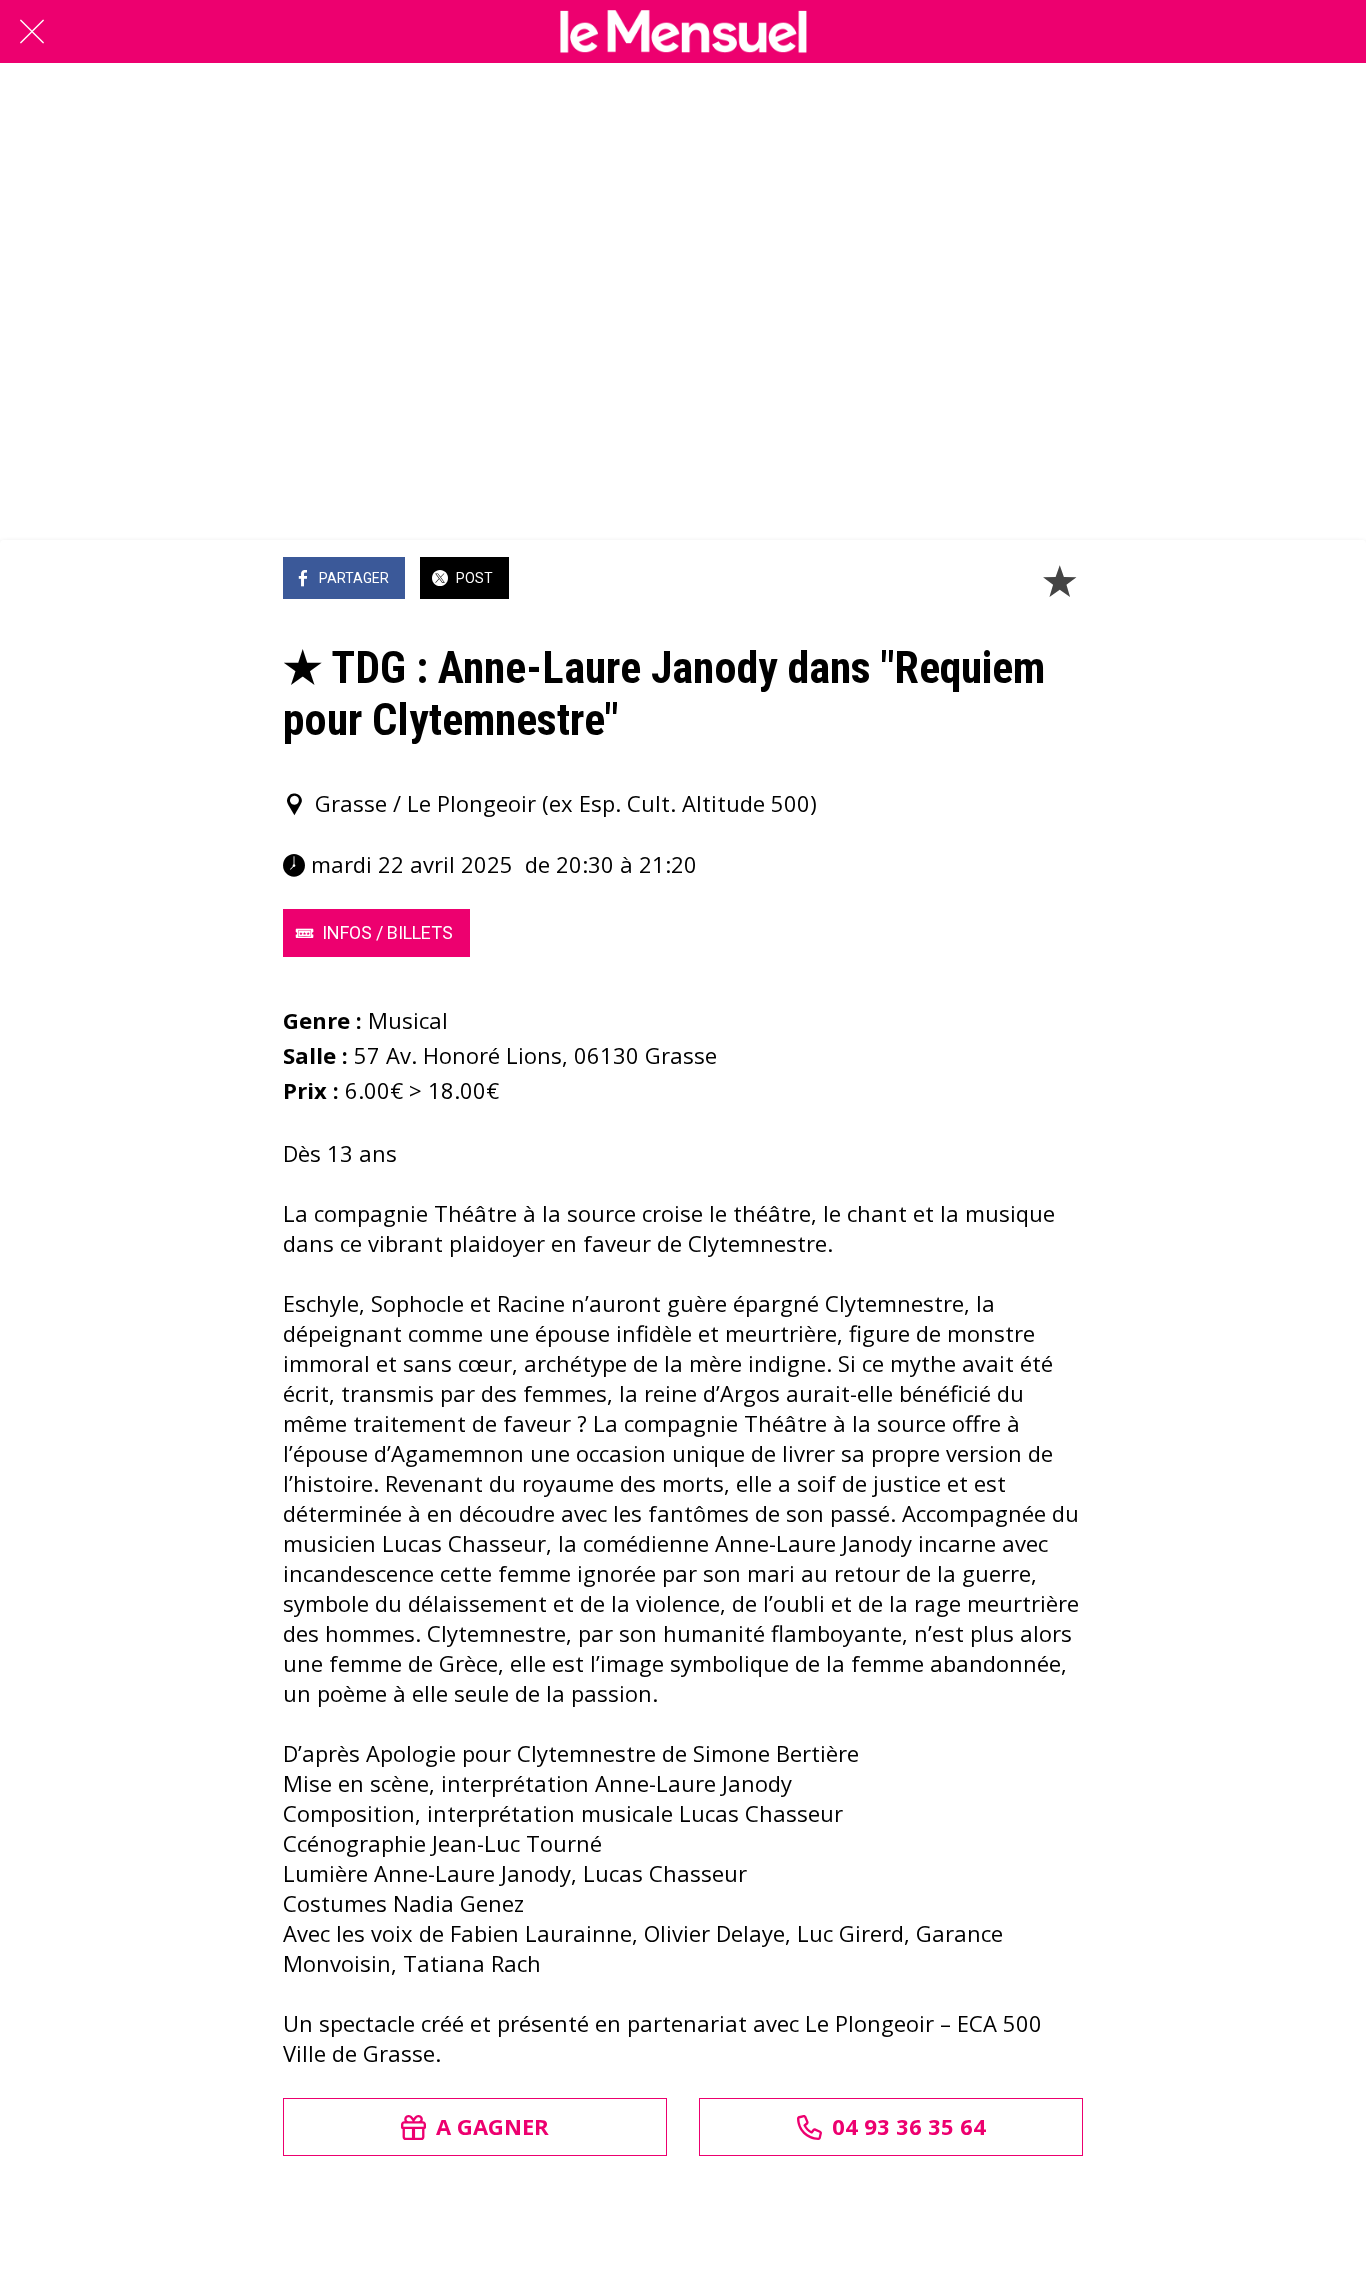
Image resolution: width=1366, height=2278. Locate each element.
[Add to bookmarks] (1059, 580)
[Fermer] (32, 32)
